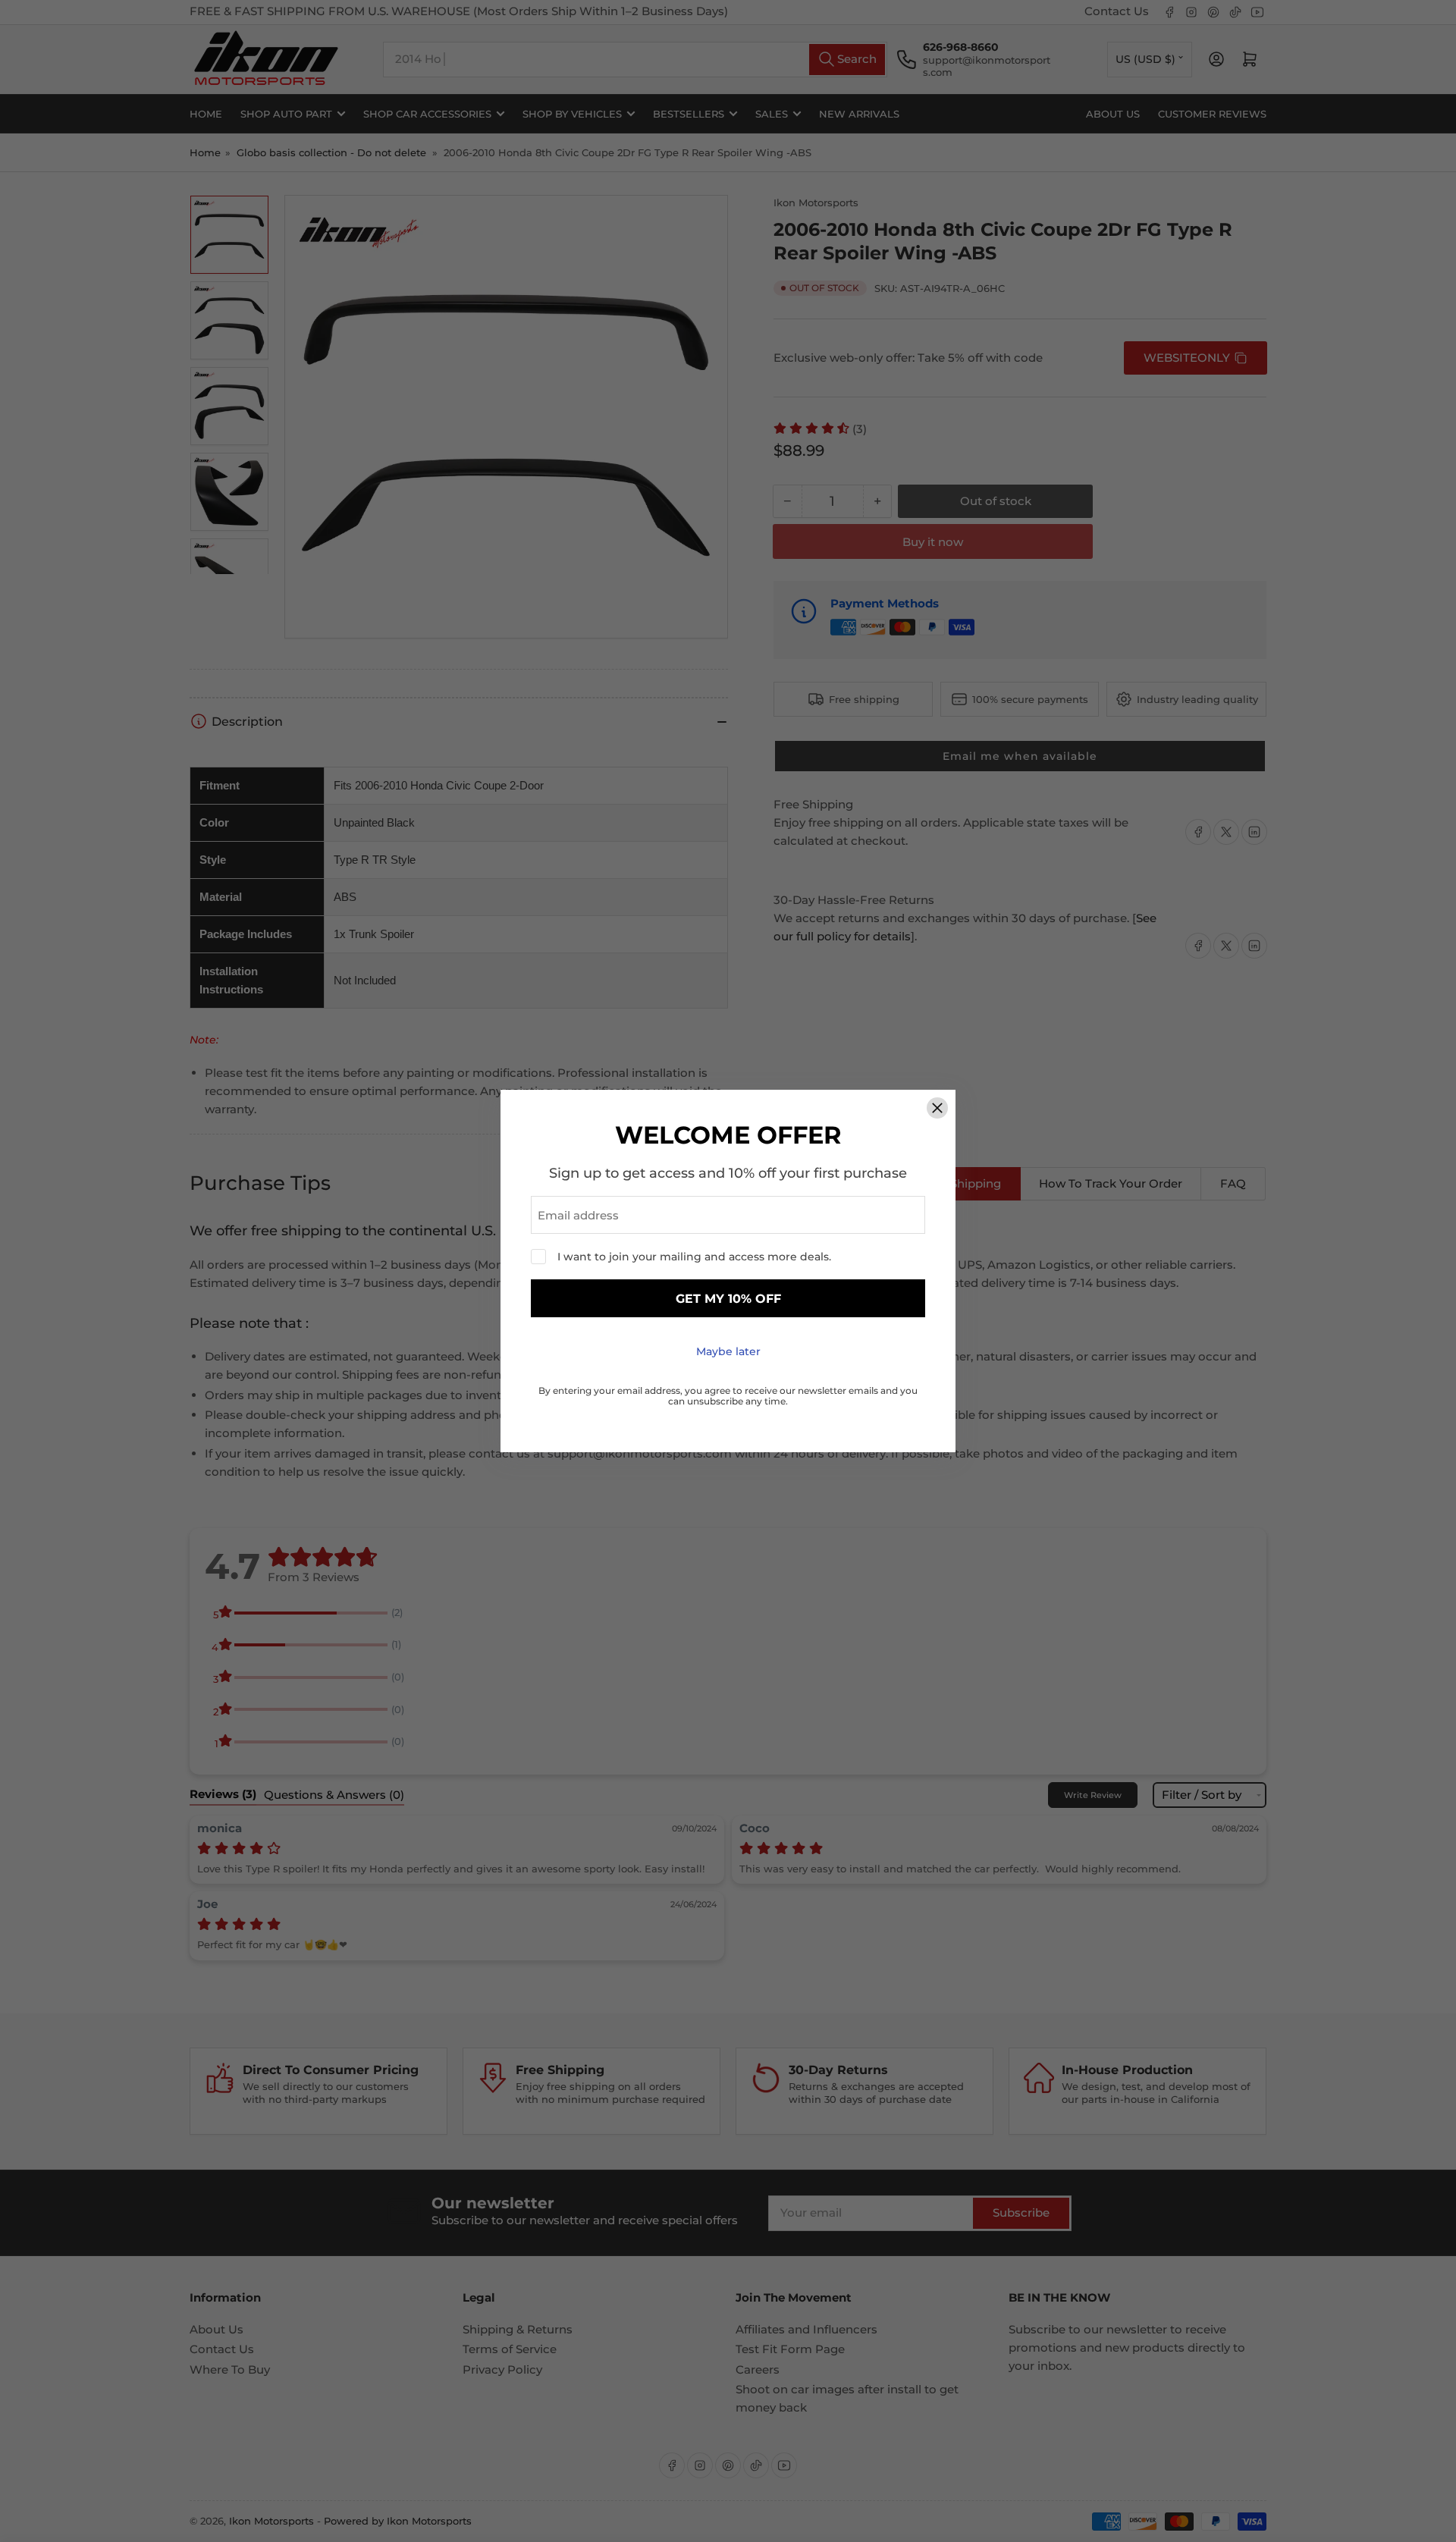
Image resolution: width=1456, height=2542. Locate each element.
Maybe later (728, 1351)
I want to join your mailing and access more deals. (694, 1257)
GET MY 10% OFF (728, 1299)
